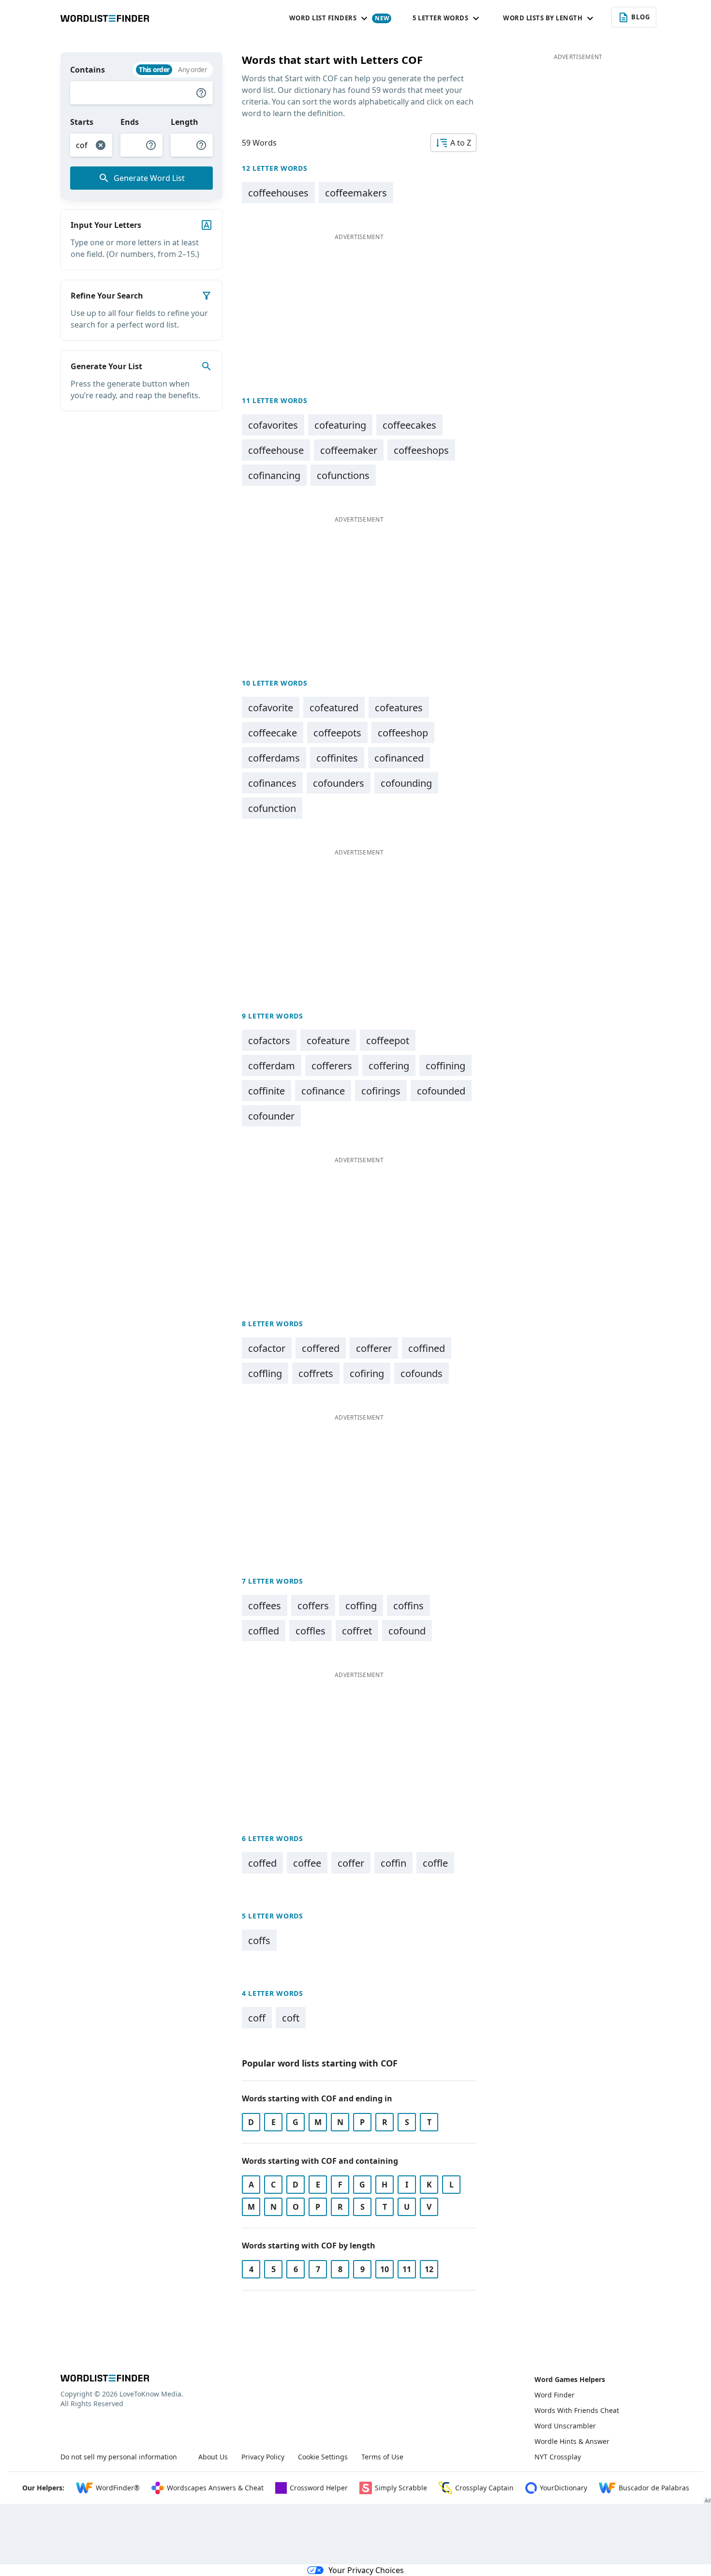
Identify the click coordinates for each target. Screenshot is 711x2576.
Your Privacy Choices (366, 2570)
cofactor (267, 1348)
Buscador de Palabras (654, 2488)
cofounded (441, 1091)
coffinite (267, 1091)
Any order (193, 69)
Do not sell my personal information (119, 2457)
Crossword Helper (319, 2488)
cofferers (332, 1066)
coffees (265, 1606)
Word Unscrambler (565, 2426)
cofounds (422, 1373)
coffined (427, 1348)
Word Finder (555, 2395)
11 (407, 2269)
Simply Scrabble (401, 2488)
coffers (313, 1606)
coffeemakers (356, 193)
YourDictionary (563, 2488)
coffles (311, 1631)
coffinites (337, 758)
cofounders (339, 783)
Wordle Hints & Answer (572, 2441)
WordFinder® (118, 2488)
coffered (321, 1348)
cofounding (406, 783)
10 (385, 2269)
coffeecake (273, 733)
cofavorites (273, 425)
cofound (407, 1631)
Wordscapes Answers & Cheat (215, 2488)
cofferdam (272, 1066)
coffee (307, 1863)
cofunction (272, 808)
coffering (389, 1066)
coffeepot (388, 1041)
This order (154, 69)
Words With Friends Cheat (577, 2410)
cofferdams (274, 758)
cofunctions (343, 475)
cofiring (367, 1373)
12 (429, 2269)
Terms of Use (382, 2457)
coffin (393, 1863)
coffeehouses (278, 193)
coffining (445, 1066)
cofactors (269, 1041)
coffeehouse (276, 450)
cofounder (271, 1116)
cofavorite (271, 708)
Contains (88, 70)
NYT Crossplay (558, 2457)
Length (185, 122)
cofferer (374, 1348)
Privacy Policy (263, 2457)
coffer (351, 1863)
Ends (130, 122)
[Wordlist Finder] (105, 2378)
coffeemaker (349, 450)
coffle (435, 1863)
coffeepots (337, 733)
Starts (82, 122)
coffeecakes (409, 425)
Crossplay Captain (484, 2488)
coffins (408, 1606)
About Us (213, 2457)
